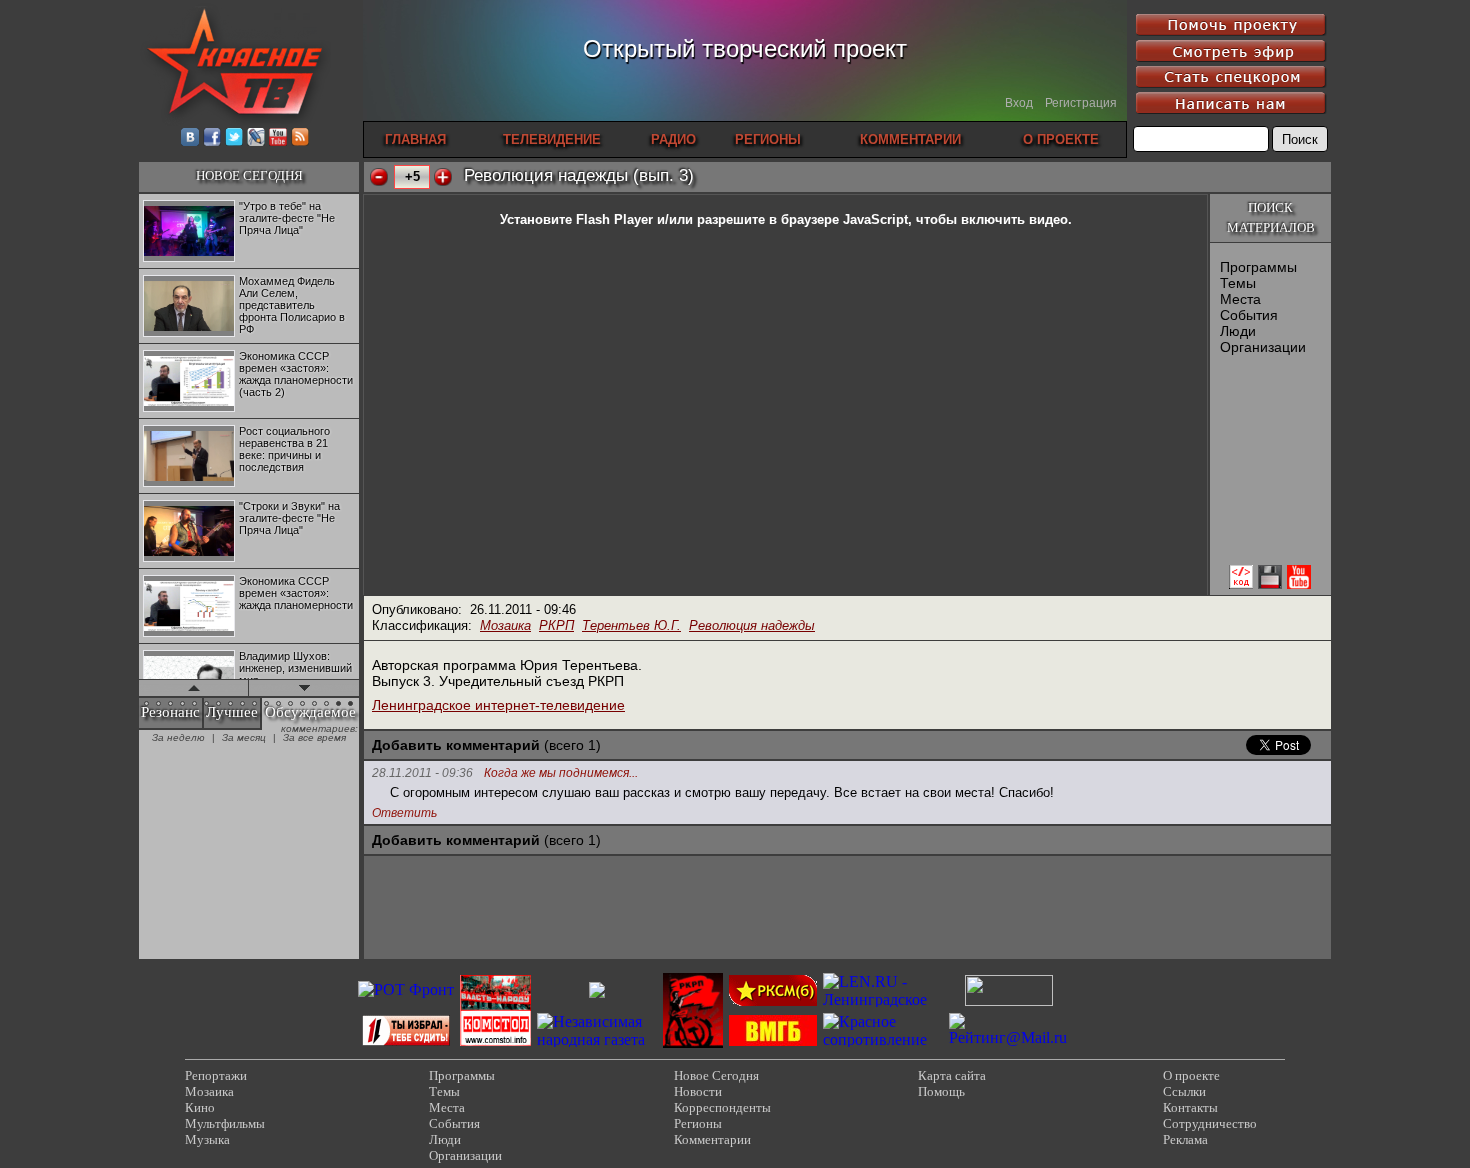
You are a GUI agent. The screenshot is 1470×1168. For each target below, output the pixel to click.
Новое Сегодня (716, 1075)
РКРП (556, 625)
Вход (1019, 103)
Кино (200, 1107)
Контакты (1190, 1107)
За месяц (244, 737)
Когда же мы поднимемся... (561, 773)
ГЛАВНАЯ (415, 139)
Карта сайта (952, 1075)
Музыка (207, 1139)
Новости (698, 1091)
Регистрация (1081, 103)
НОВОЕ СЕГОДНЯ (249, 175)
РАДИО (673, 139)
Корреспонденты (722, 1107)
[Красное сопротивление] (883, 1039)
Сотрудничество (1210, 1123)
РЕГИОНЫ (768, 139)
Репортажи (216, 1075)
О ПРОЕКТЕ (1061, 139)
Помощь (941, 1091)
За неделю (178, 737)
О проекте (1191, 1075)
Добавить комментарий (456, 745)
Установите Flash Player (576, 219)
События (1249, 315)
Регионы (698, 1123)
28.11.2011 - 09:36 (422, 773)
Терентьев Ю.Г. (631, 625)
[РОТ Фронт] (406, 989)
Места (1240, 299)
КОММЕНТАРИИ (910, 139)
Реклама (1185, 1139)
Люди (1238, 331)
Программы (1258, 267)
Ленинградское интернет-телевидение (498, 705)
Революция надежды (752, 625)
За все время (314, 737)
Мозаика (505, 625)
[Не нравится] (379, 177)
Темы (1238, 283)
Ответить (404, 813)
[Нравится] (443, 177)
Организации (1263, 347)
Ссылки (1184, 1091)
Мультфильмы (225, 1123)
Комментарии (712, 1139)
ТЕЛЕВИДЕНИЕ (552, 139)
